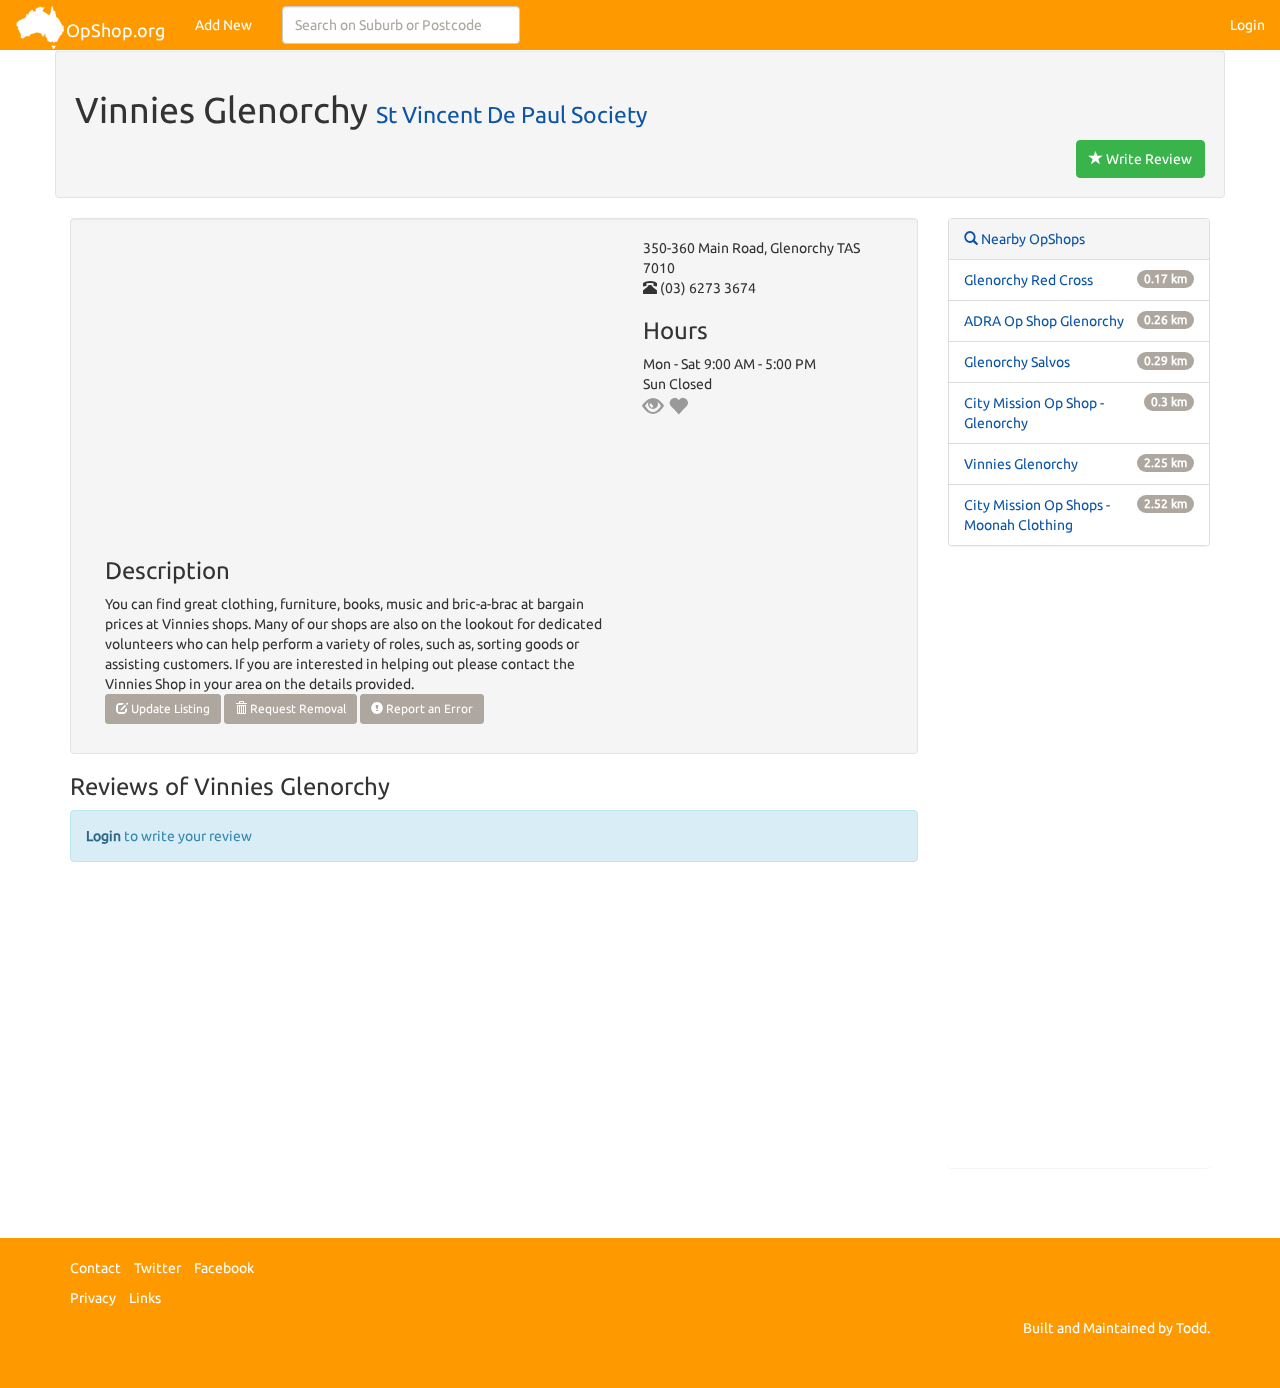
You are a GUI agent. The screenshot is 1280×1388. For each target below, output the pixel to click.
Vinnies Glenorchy (1021, 464)
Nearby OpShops (1031, 239)
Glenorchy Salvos (1017, 362)
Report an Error (428, 708)
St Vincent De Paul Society (511, 114)
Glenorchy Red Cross (1028, 280)
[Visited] (653, 406)
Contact (95, 1268)
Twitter (157, 1268)
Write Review (1147, 159)
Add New (223, 25)
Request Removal (296, 708)
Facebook (224, 1268)
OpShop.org (115, 30)
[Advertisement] (1079, 867)
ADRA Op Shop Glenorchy (1044, 321)
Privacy (93, 1298)
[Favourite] (678, 406)
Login (1247, 25)
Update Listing (169, 708)
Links (145, 1298)
